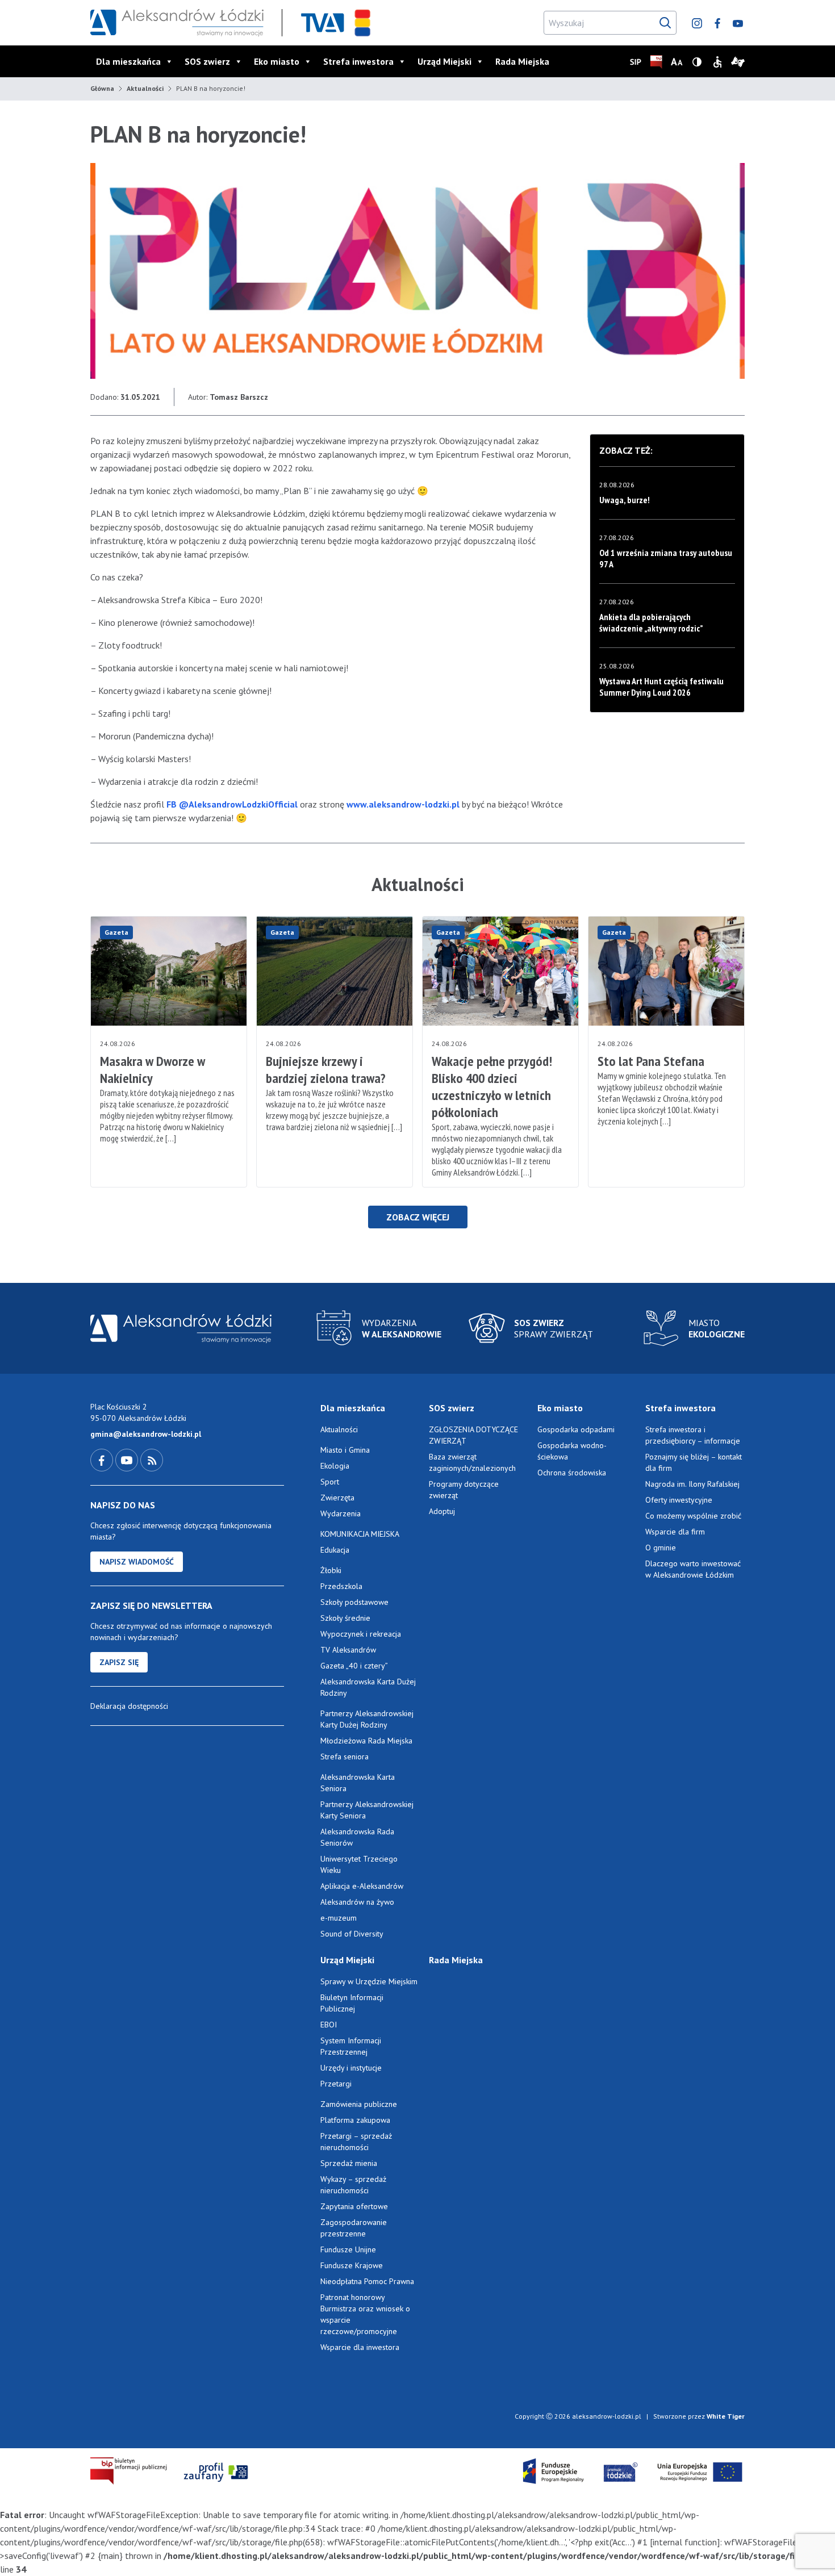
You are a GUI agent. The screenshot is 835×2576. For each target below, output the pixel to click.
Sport (330, 1482)
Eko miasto (277, 61)
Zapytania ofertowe (354, 2206)
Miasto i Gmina (345, 1450)
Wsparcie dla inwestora (360, 2347)
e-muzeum (339, 1918)
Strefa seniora (345, 1757)
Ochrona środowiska (572, 1473)
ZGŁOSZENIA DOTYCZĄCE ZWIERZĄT (473, 1435)
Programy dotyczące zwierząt (464, 1490)
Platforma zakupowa (355, 2120)
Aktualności (145, 88)
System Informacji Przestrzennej (351, 2046)
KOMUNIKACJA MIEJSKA (360, 1534)
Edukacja (335, 1550)
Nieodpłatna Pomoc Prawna (367, 2281)
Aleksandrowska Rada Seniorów (357, 1837)
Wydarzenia (341, 1513)
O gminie (661, 1548)
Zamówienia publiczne (359, 2104)
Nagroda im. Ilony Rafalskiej (692, 1484)
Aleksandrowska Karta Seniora (358, 1783)
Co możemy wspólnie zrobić (693, 1516)
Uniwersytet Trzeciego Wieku (359, 1864)
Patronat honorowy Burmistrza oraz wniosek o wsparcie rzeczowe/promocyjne (365, 2314)
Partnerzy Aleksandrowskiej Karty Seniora (367, 1810)
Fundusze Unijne (348, 2249)
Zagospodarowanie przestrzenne (354, 2228)
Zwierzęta (337, 1498)
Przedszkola (341, 1586)
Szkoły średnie (345, 1618)
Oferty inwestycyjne (680, 1500)
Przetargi (336, 2084)
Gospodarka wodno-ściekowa (572, 1451)
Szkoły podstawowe (354, 1602)
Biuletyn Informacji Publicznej (352, 2003)
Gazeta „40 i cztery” (354, 1666)
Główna (102, 88)
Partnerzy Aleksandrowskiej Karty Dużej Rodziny (367, 1719)
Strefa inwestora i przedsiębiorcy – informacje (693, 1435)
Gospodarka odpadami (576, 1429)
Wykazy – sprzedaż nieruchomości (353, 2185)
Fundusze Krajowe (352, 2265)
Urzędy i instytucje (351, 2068)
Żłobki (331, 1570)
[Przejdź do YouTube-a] (128, 1460)
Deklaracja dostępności (129, 1706)
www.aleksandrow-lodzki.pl (403, 804)
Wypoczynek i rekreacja (361, 1634)
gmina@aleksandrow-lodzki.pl (146, 1434)
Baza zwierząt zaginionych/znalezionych (472, 1462)
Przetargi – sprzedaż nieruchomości (356, 2142)
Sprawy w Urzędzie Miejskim (369, 1981)
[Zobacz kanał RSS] (152, 1460)
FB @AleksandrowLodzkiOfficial (233, 804)
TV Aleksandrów (348, 1650)
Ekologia (335, 1466)
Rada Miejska (522, 61)
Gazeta (116, 932)
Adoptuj (442, 1511)
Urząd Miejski (444, 61)
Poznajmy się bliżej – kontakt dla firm (694, 1462)
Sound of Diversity (352, 1934)
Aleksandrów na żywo (357, 1902)
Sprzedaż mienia (349, 2163)
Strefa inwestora (358, 61)
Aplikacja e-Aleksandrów (362, 1886)
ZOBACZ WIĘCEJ (418, 1217)
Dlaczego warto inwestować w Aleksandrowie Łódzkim (693, 1569)
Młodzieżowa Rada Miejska (366, 1741)
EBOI (329, 2025)
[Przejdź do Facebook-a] (103, 1460)
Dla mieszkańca (128, 61)
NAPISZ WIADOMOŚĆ (137, 1562)
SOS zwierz (207, 61)
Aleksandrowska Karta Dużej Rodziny (368, 1687)
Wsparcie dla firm (675, 1532)
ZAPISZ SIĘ (119, 1662)
